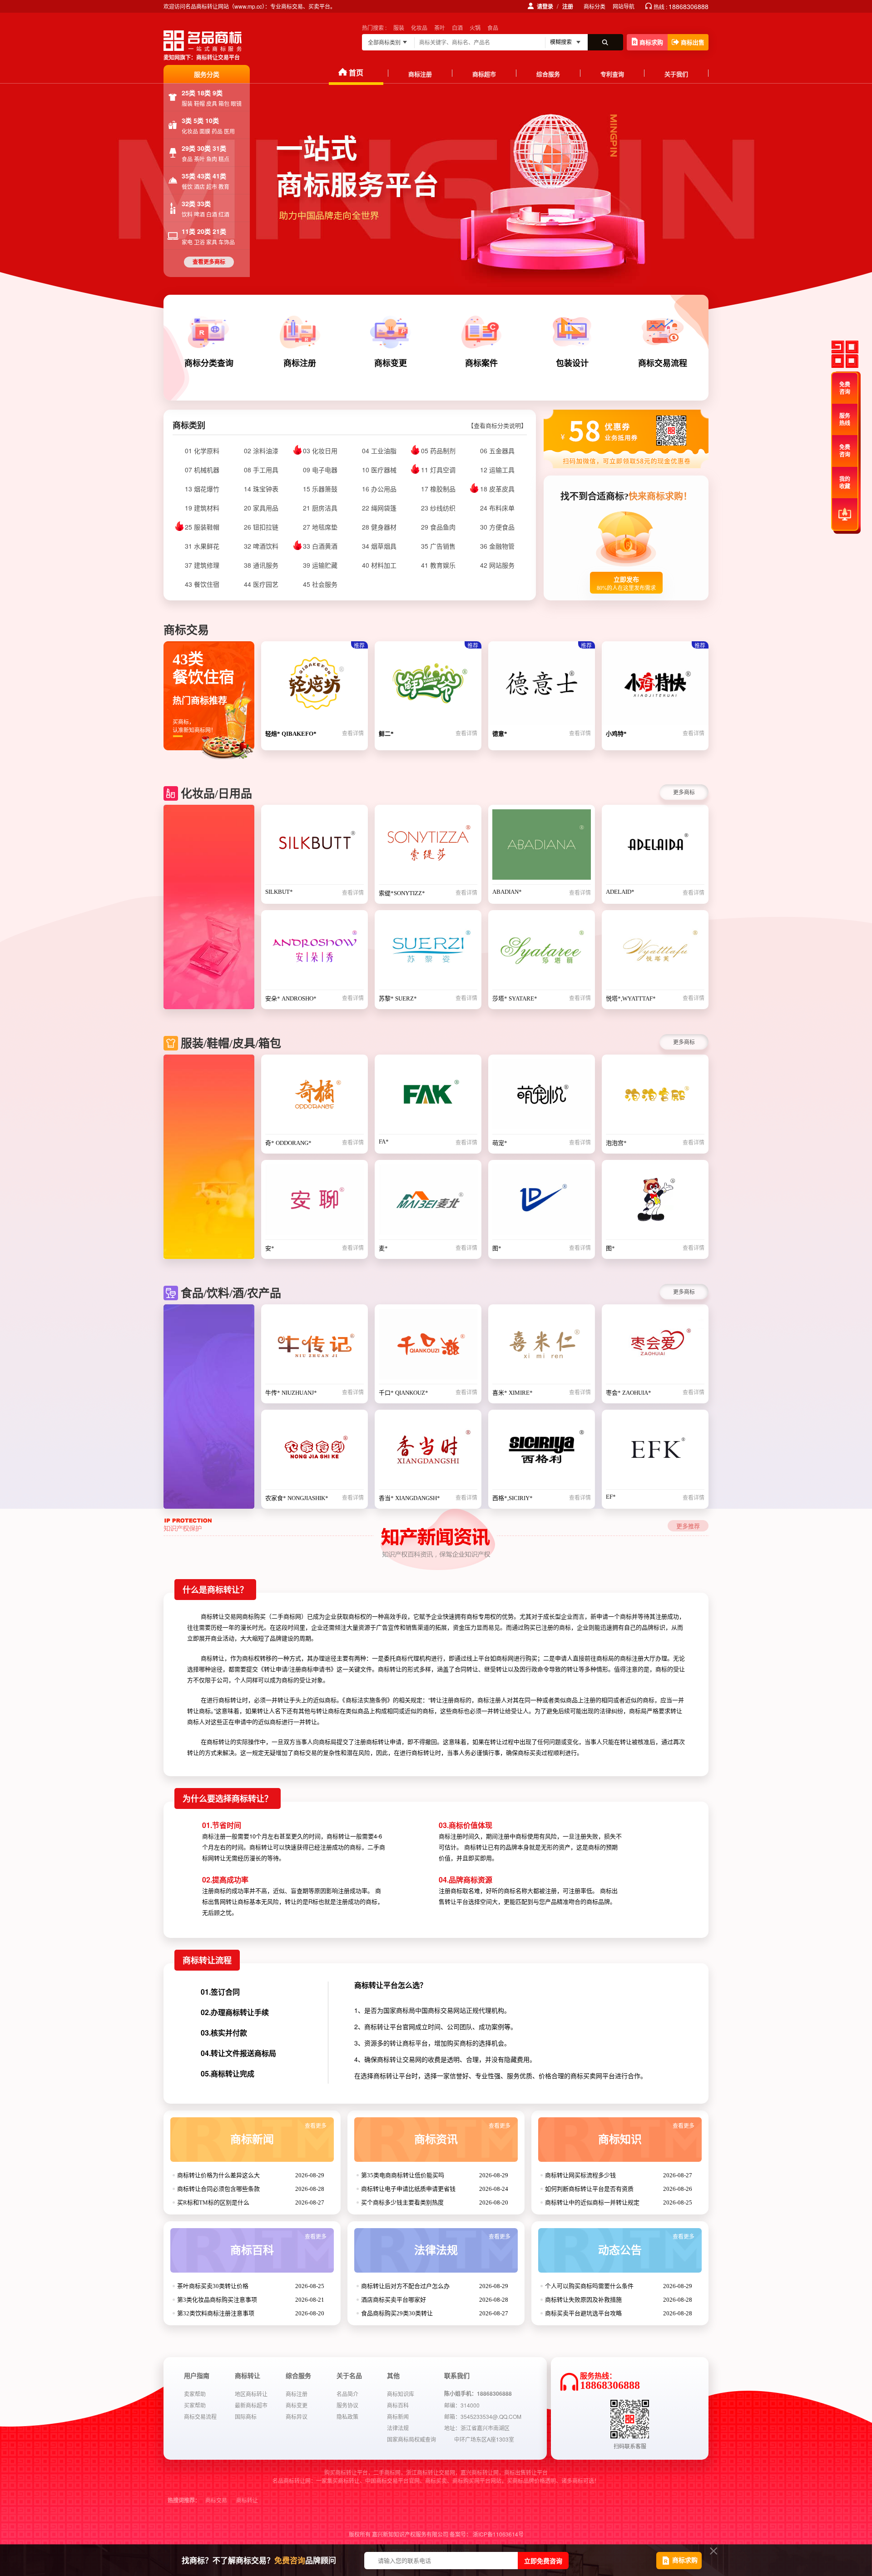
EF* (611, 1497)
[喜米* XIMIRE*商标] (542, 1347)
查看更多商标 (209, 262)
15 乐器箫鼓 (320, 489)
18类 (205, 93)
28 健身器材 (379, 527)
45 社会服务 (320, 584)
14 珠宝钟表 (261, 489)
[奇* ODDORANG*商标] (315, 1097)
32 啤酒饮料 (261, 546)
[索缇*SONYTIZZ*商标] (428, 847)
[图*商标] (542, 1202)
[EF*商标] (655, 1452)
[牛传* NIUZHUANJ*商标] (315, 1347)
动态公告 (646, 2245)
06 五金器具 (497, 451)
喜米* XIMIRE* (513, 1393)
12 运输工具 (497, 470)
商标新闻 (278, 2134)
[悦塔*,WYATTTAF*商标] (655, 952)
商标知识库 (401, 2394)
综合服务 (548, 74)
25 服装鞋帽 (202, 527)
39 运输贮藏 (320, 565)
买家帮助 (195, 2405)
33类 (204, 203)
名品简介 (347, 2394)
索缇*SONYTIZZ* (402, 893)
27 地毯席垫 (320, 527)
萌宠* (500, 1143)
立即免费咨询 (543, 2561)
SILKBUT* (279, 892)
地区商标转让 (251, 2394)
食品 (493, 27)
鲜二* (386, 734)
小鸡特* (616, 734)
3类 (188, 120)
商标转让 (247, 2501)
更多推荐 (688, 1526)
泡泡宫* (616, 1143)
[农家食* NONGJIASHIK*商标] (315, 1452)
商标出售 (693, 42)
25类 (189, 93)
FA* (384, 1142)
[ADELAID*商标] (655, 847)
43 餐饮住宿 (202, 584)
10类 (212, 120)
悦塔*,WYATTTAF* (631, 998)
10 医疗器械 (379, 470)
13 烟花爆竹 (202, 489)
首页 (356, 72)
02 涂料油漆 (261, 451)
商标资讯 (462, 2134)
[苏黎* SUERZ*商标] (428, 952)
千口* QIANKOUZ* (404, 1393)
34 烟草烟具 (379, 546)
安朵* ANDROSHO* (291, 998)
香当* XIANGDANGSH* (409, 1498)
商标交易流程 (200, 2416)
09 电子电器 (320, 470)
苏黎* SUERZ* (398, 998)
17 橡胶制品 (438, 489)
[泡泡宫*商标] (655, 1097)
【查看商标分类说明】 (497, 426)
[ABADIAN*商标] (542, 847)
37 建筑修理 (202, 565)
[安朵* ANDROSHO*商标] (315, 952)
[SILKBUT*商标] (315, 847)
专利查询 (612, 74)
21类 (219, 231)
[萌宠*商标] (542, 1097)
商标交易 (216, 2501)
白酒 (457, 27)
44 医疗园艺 (261, 584)
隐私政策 (347, 2416)
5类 (199, 120)
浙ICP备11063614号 (498, 2534)
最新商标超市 (251, 2405)
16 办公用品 (379, 489)
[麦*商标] (428, 1202)
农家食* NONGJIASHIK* (297, 1498)
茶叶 (440, 27)
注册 (568, 6)
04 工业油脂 (379, 451)
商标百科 (278, 2245)
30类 (205, 148)
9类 (218, 93)
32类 (189, 203)
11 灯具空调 (438, 470)
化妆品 (419, 27)
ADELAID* (620, 892)
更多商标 (684, 792)
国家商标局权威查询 (411, 2439)
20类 (205, 231)
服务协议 (347, 2405)
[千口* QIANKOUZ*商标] (428, 1347)
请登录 (545, 6)
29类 (189, 148)
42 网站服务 (497, 565)
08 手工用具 (261, 470)
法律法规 (462, 2245)
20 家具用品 (261, 508)
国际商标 (246, 2416)
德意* (500, 734)
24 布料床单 (497, 508)
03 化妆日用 (320, 451)
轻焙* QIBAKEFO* (291, 734)
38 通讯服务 (261, 565)
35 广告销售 (438, 546)
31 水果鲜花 (202, 546)
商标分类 (595, 6)
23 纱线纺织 (438, 508)
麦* (383, 1248)
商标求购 (651, 42)
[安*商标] (315, 1202)
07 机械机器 (202, 470)
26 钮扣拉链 (261, 527)
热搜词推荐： (184, 2501)
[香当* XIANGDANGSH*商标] (428, 1452)
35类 (189, 176)
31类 (219, 148)
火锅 (475, 27)
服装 (399, 27)
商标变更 (297, 2405)
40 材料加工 (379, 565)
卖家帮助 (195, 2394)
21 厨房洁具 (320, 508)
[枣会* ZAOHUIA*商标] (655, 1347)
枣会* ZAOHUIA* (629, 1393)
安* (270, 1248)
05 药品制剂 (438, 451)
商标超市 (484, 74)
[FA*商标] (428, 1097)
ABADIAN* (507, 892)
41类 (219, 176)
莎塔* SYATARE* (515, 998)
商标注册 (420, 74)
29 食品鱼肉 (438, 527)
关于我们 (676, 74)
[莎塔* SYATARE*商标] (542, 952)
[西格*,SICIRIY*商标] (542, 1452)
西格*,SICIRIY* (513, 1498)
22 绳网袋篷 (379, 508)
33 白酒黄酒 (320, 546)
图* (497, 1248)
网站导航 (624, 6)
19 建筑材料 (202, 508)
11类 (189, 231)
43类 (205, 176)
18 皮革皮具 (497, 489)
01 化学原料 (202, 451)
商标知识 (646, 2134)
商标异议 (297, 2416)
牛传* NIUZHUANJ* (291, 1393)
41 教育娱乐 (438, 565)
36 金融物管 (497, 546)
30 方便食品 (497, 527)
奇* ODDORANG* (288, 1143)
